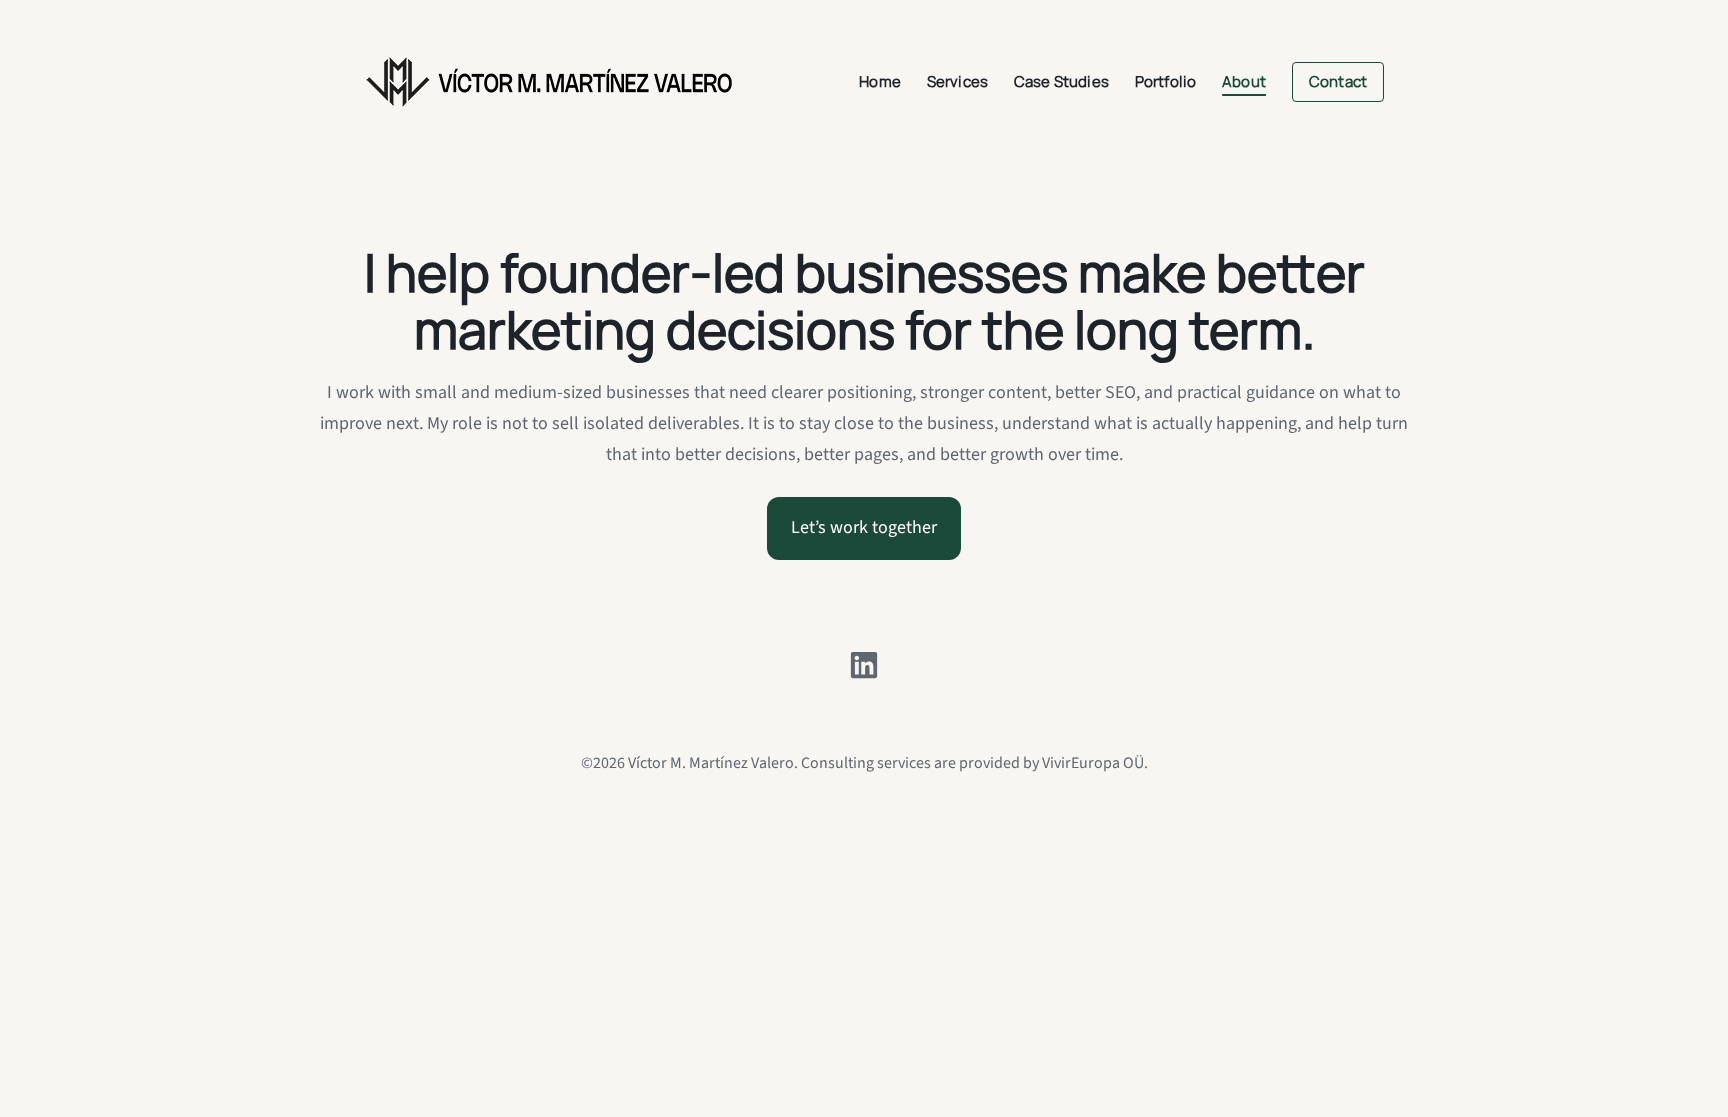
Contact (1338, 81)
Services (957, 81)
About (1244, 81)
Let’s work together (864, 527)
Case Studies (1061, 81)
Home (880, 81)
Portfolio (1165, 81)
